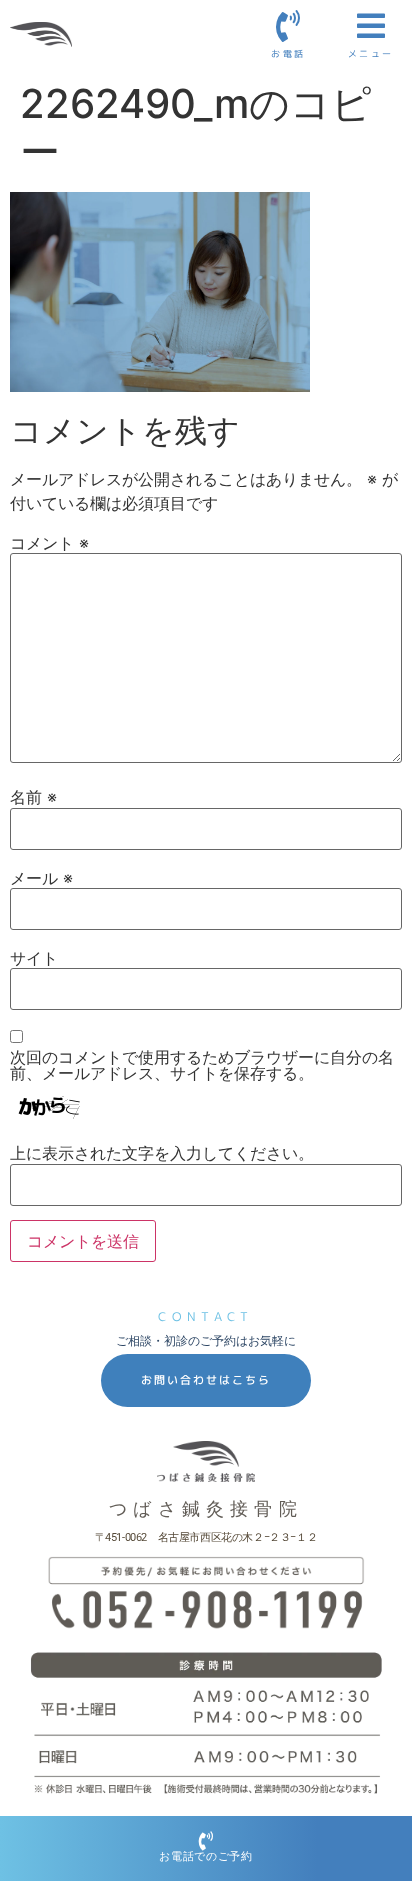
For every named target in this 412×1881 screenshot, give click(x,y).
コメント (49, 543)
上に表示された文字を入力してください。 (162, 1153)
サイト (34, 958)
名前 (33, 797)
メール (41, 878)
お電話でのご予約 (206, 1856)
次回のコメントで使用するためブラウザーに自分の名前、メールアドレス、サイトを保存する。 (202, 1065)
